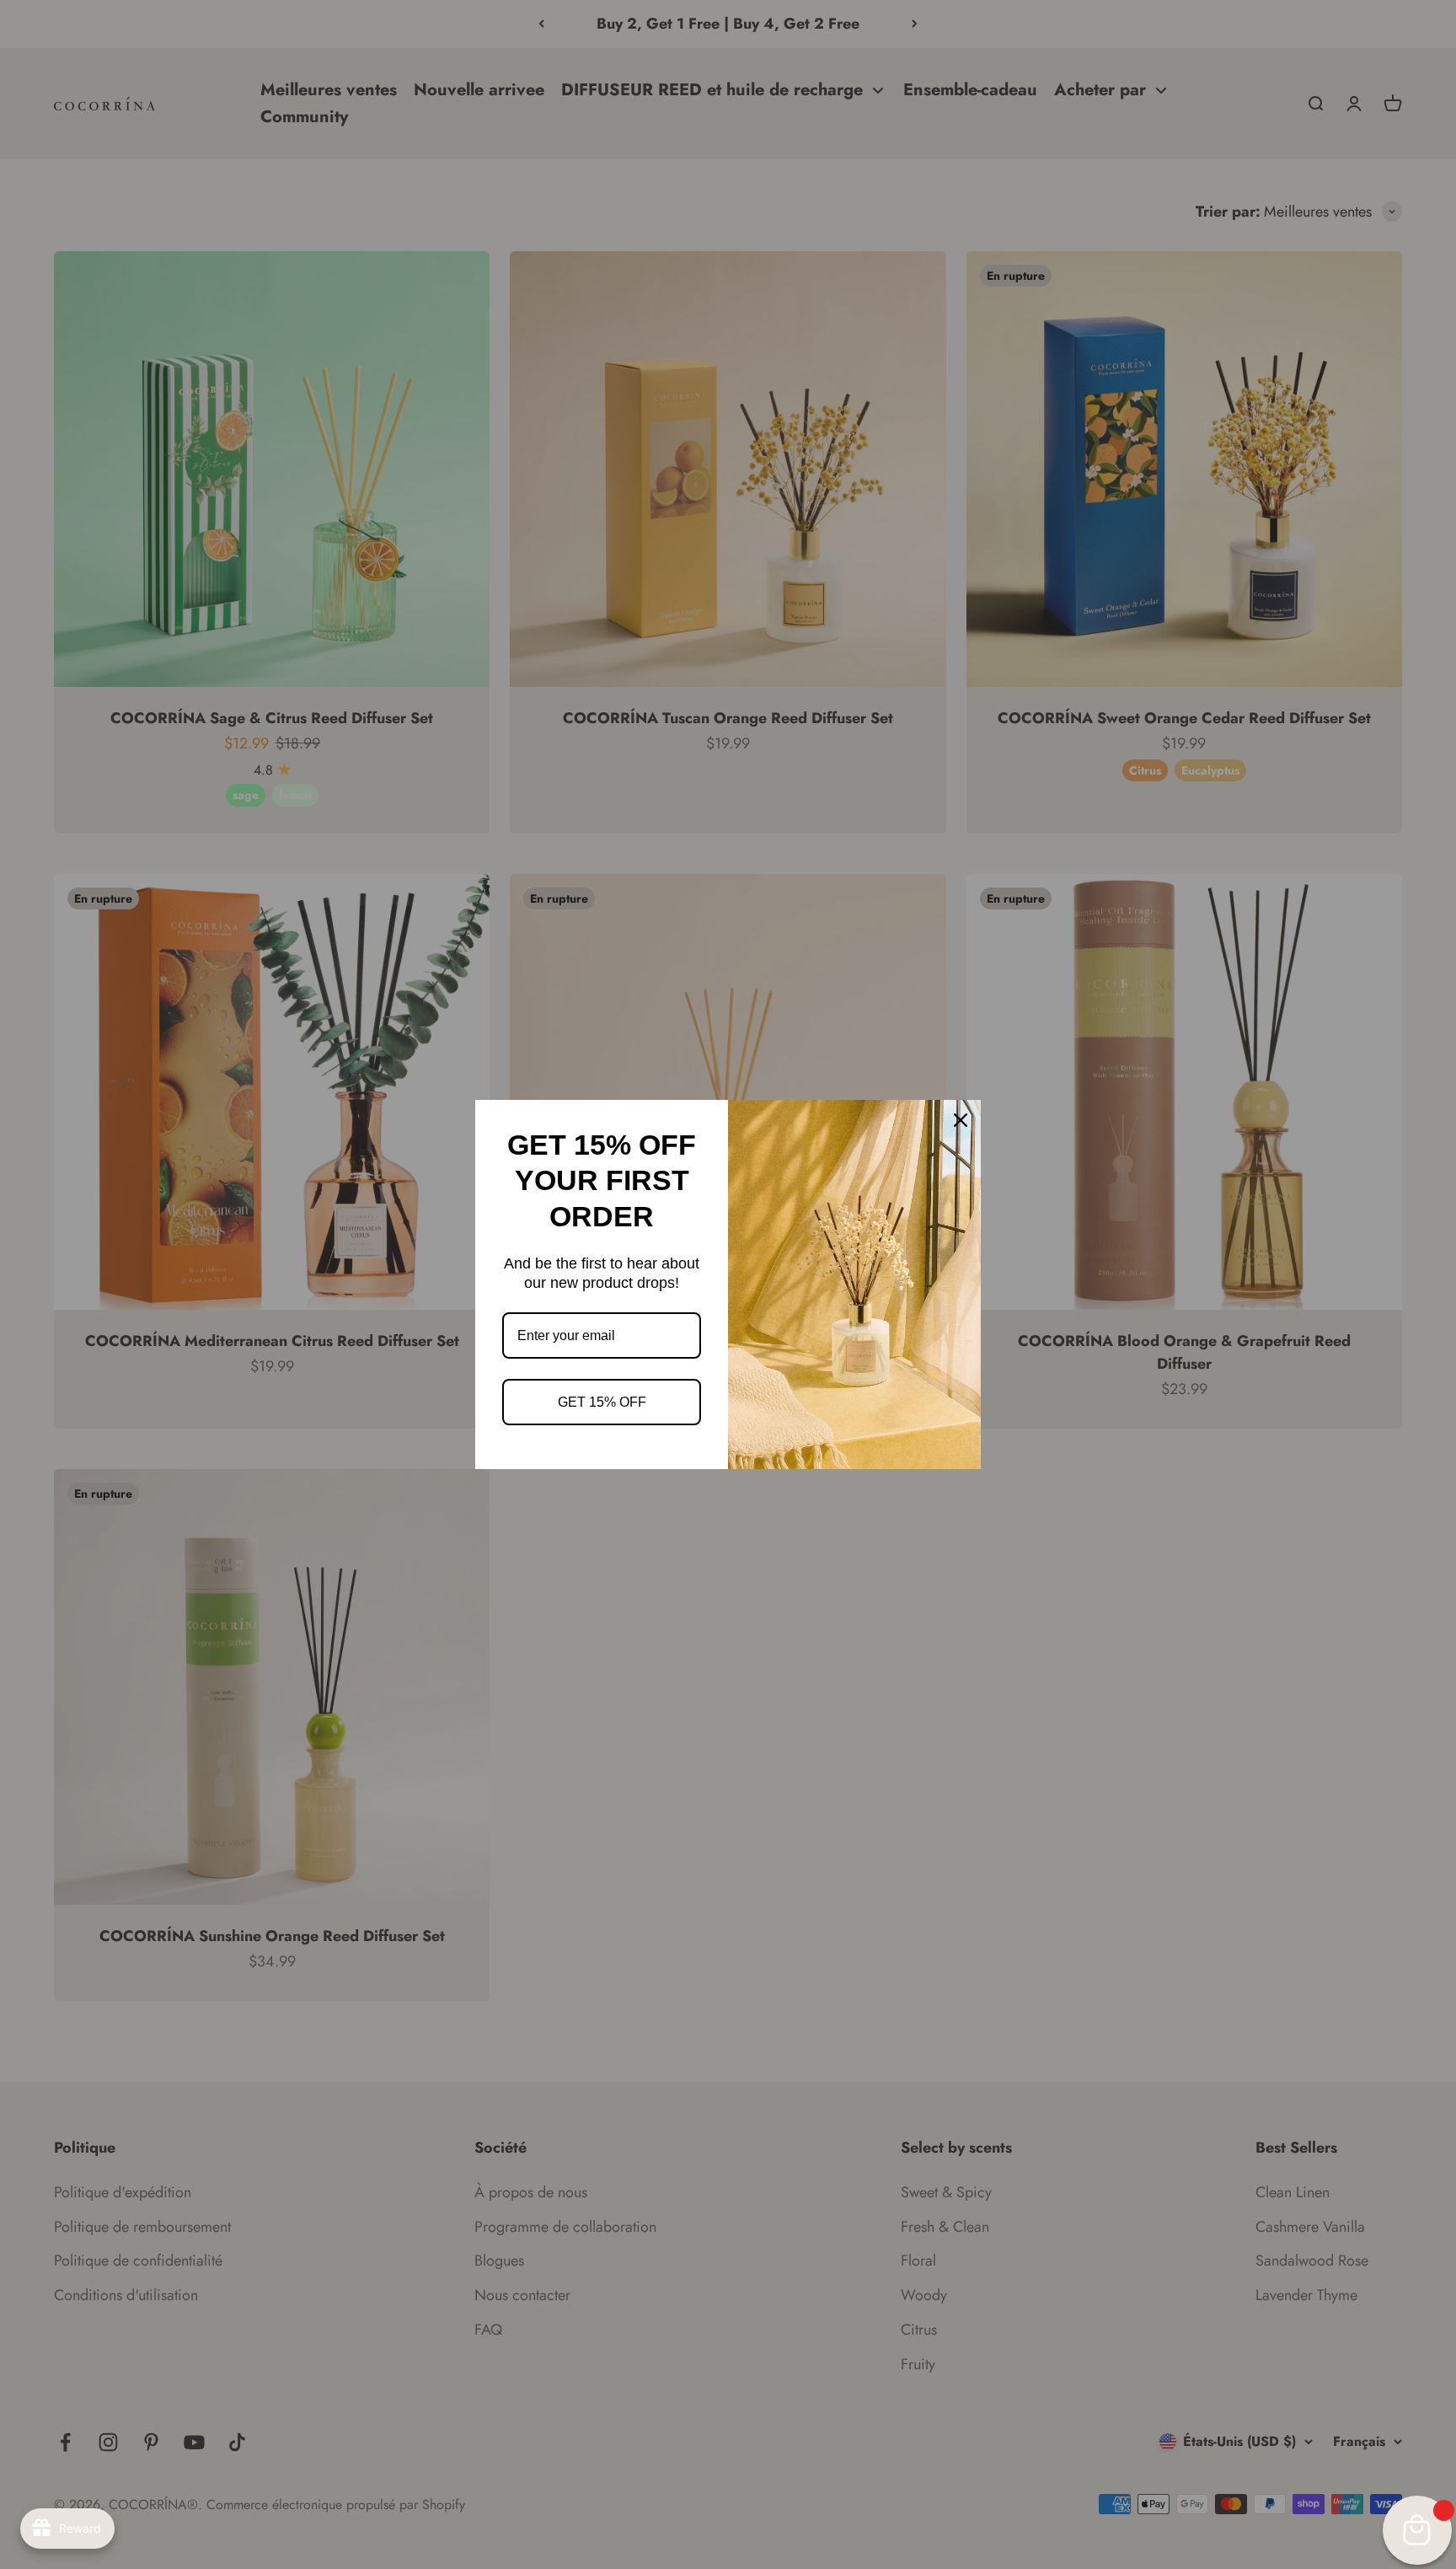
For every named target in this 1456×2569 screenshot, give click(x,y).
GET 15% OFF (602, 1402)
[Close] (961, 1120)
